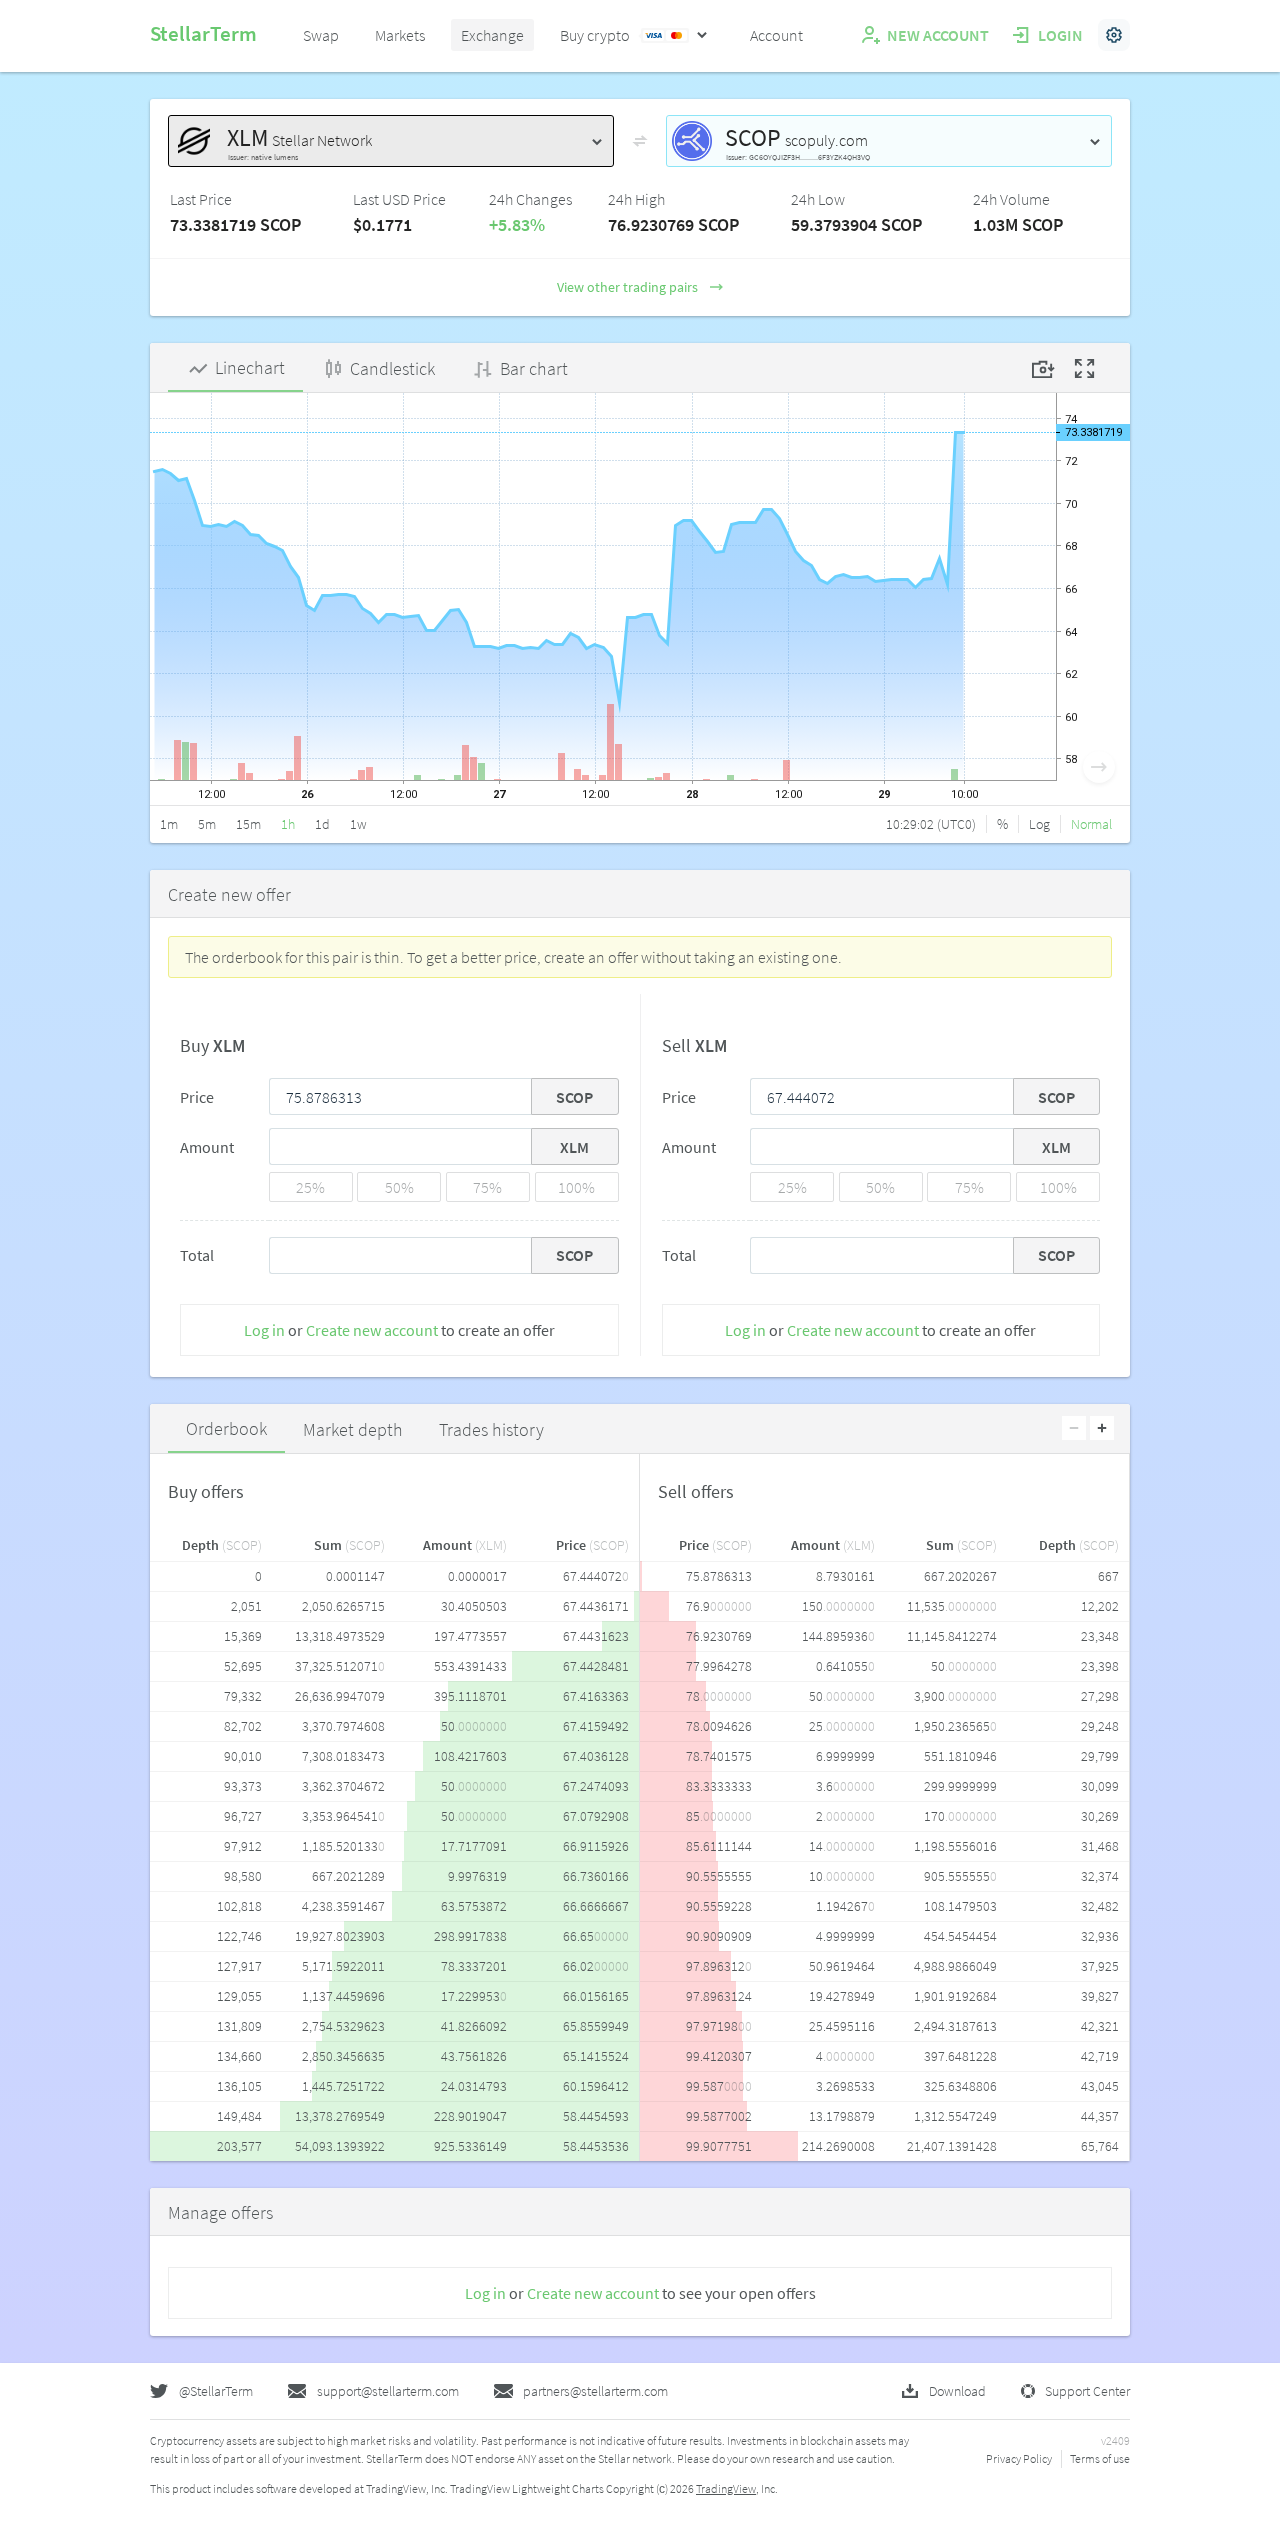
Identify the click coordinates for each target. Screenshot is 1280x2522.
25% (310, 1187)
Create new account (372, 1330)
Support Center (1087, 2391)
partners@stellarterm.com (595, 2391)
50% (399, 1187)
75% (487, 1187)
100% (576, 1187)
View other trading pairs (627, 287)
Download (957, 2391)
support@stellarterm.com (388, 2391)
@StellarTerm (216, 2391)
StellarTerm (203, 33)
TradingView (726, 2488)
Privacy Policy (1019, 2458)
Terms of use (1100, 2458)
